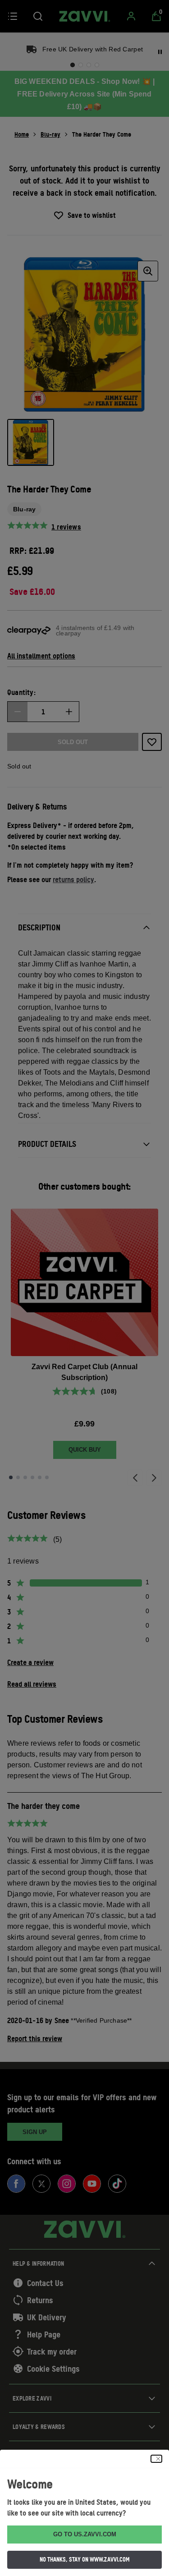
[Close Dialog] (156, 2459)
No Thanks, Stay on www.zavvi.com (85, 2559)
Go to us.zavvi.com (85, 2534)
